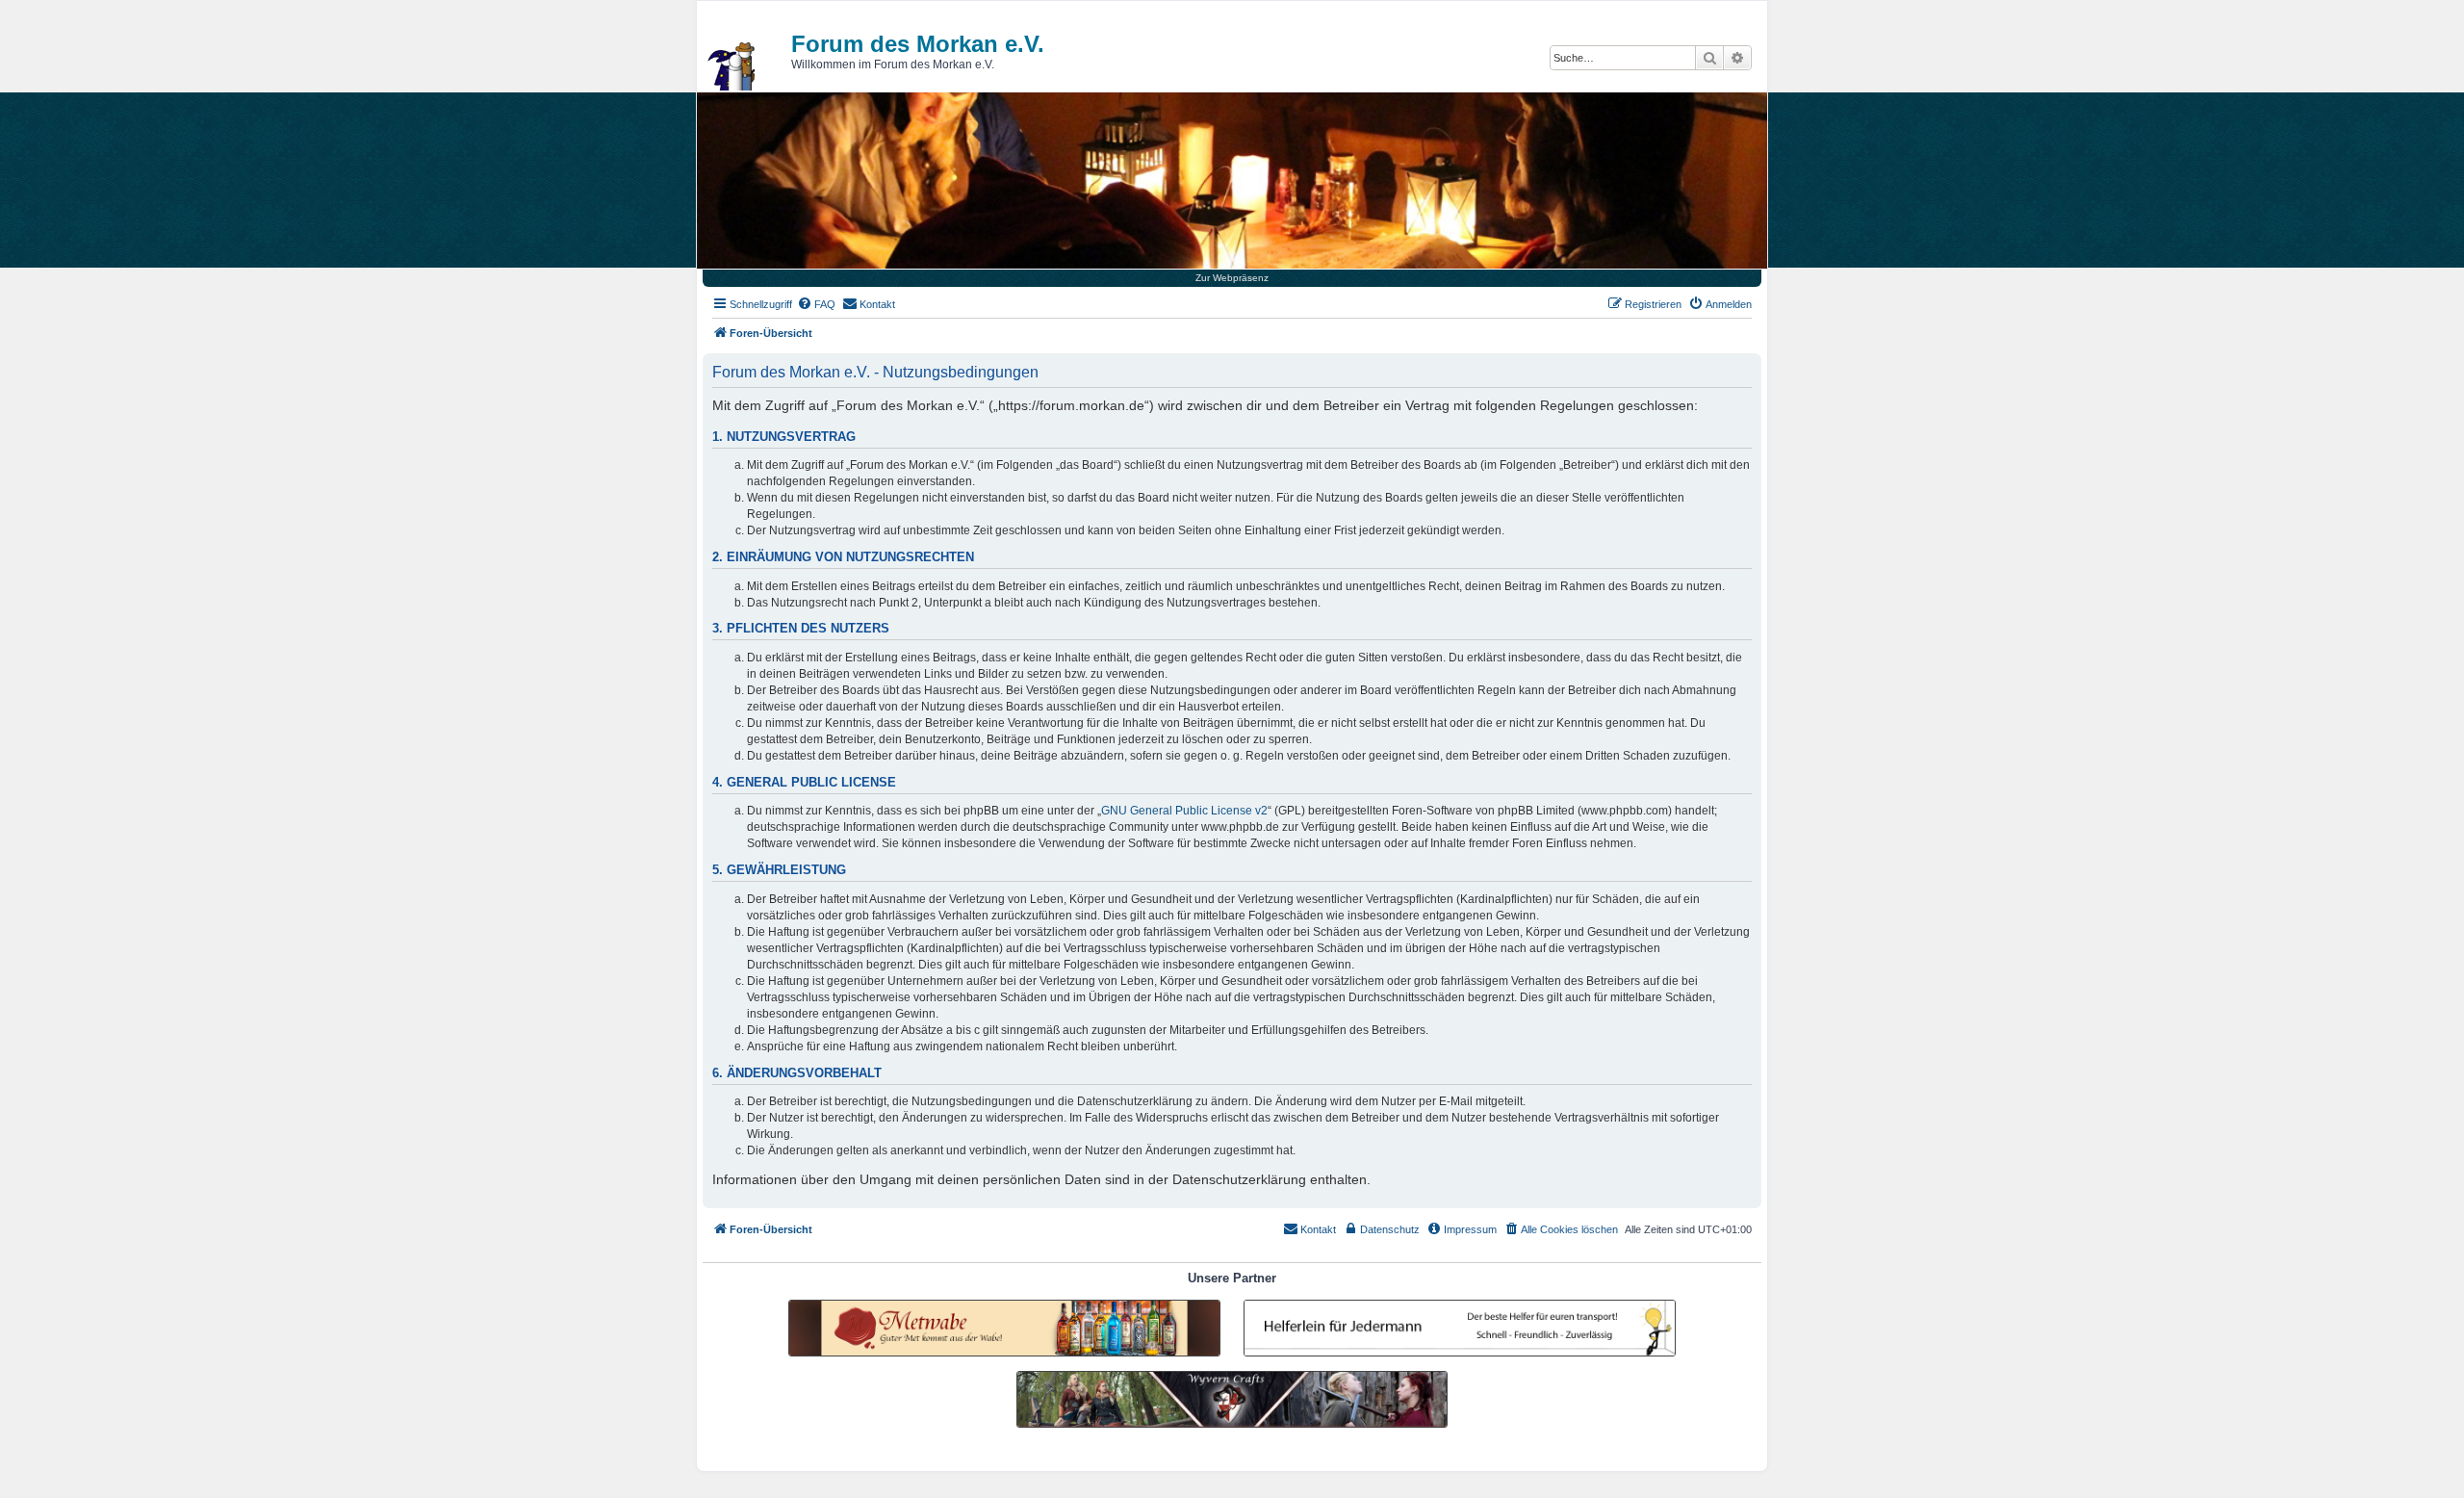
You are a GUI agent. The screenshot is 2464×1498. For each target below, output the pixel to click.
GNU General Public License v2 (1184, 811)
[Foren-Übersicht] (732, 66)
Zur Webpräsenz (1232, 278)
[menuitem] (816, 304)
